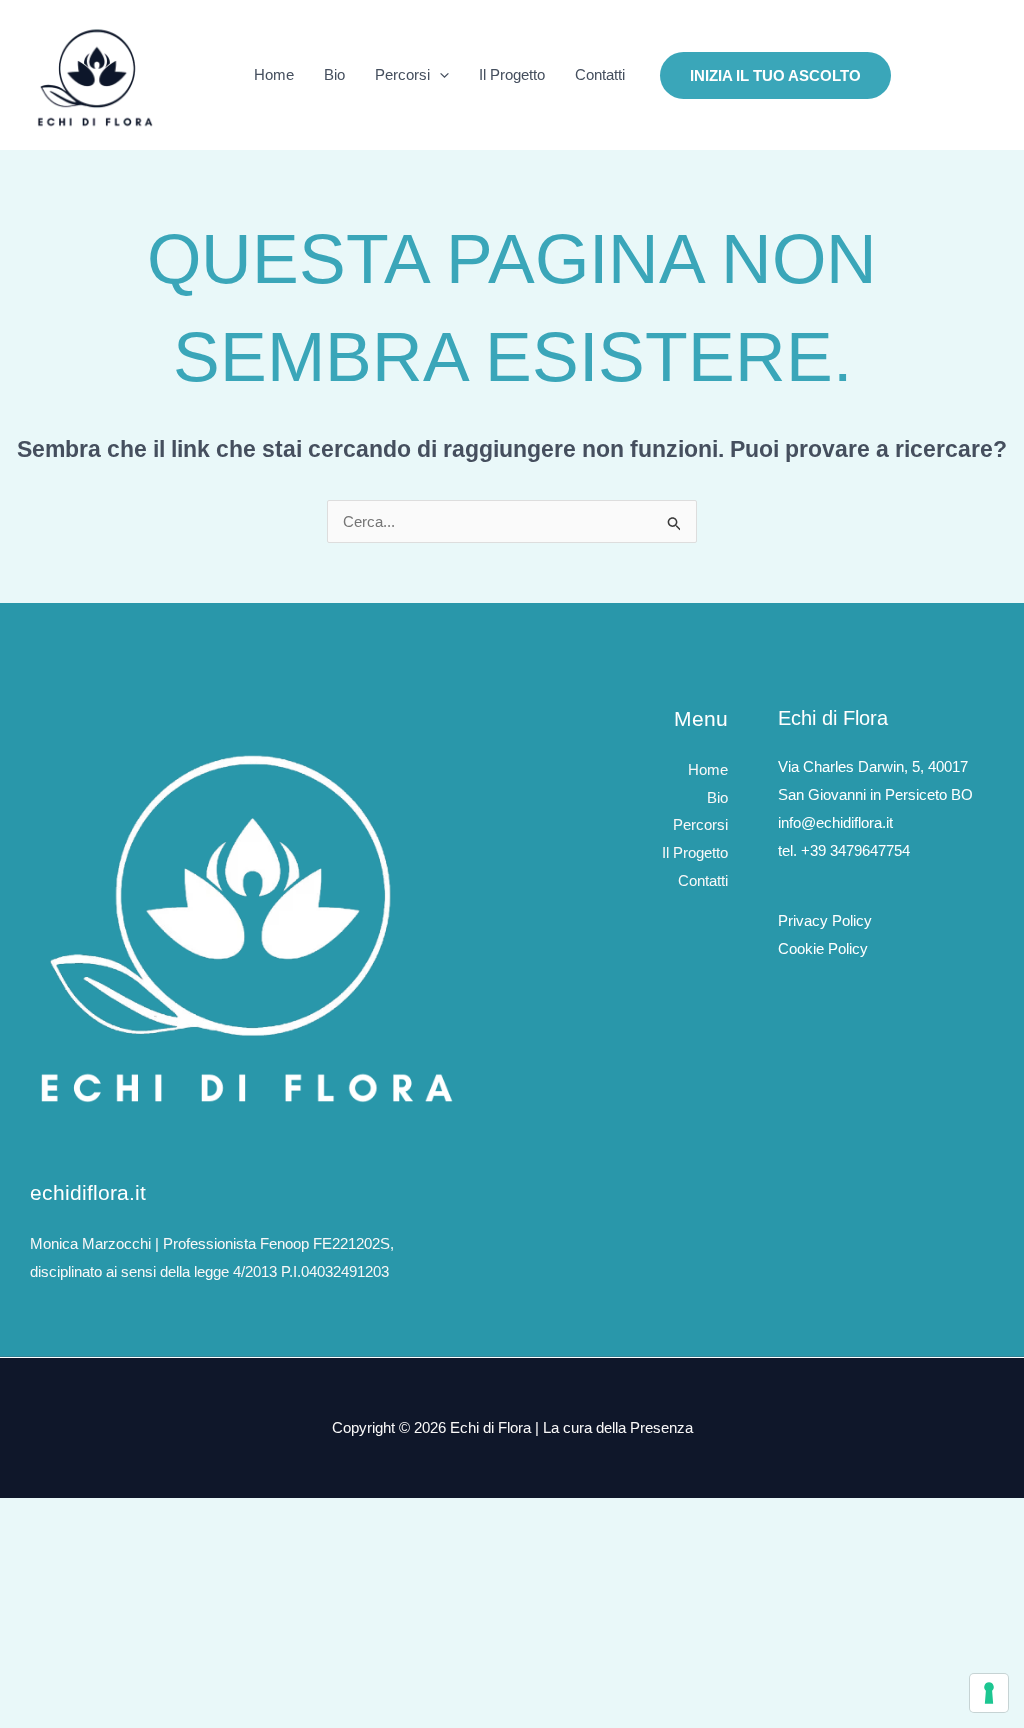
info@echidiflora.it (835, 822)
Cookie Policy (823, 948)
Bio (334, 74)
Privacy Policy (825, 920)
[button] (439, 75)
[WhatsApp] (980, 76)
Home (274, 74)
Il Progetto (512, 74)
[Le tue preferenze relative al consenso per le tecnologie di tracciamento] (989, 1693)
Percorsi (402, 74)
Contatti (600, 74)
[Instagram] (920, 76)
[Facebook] (950, 76)
